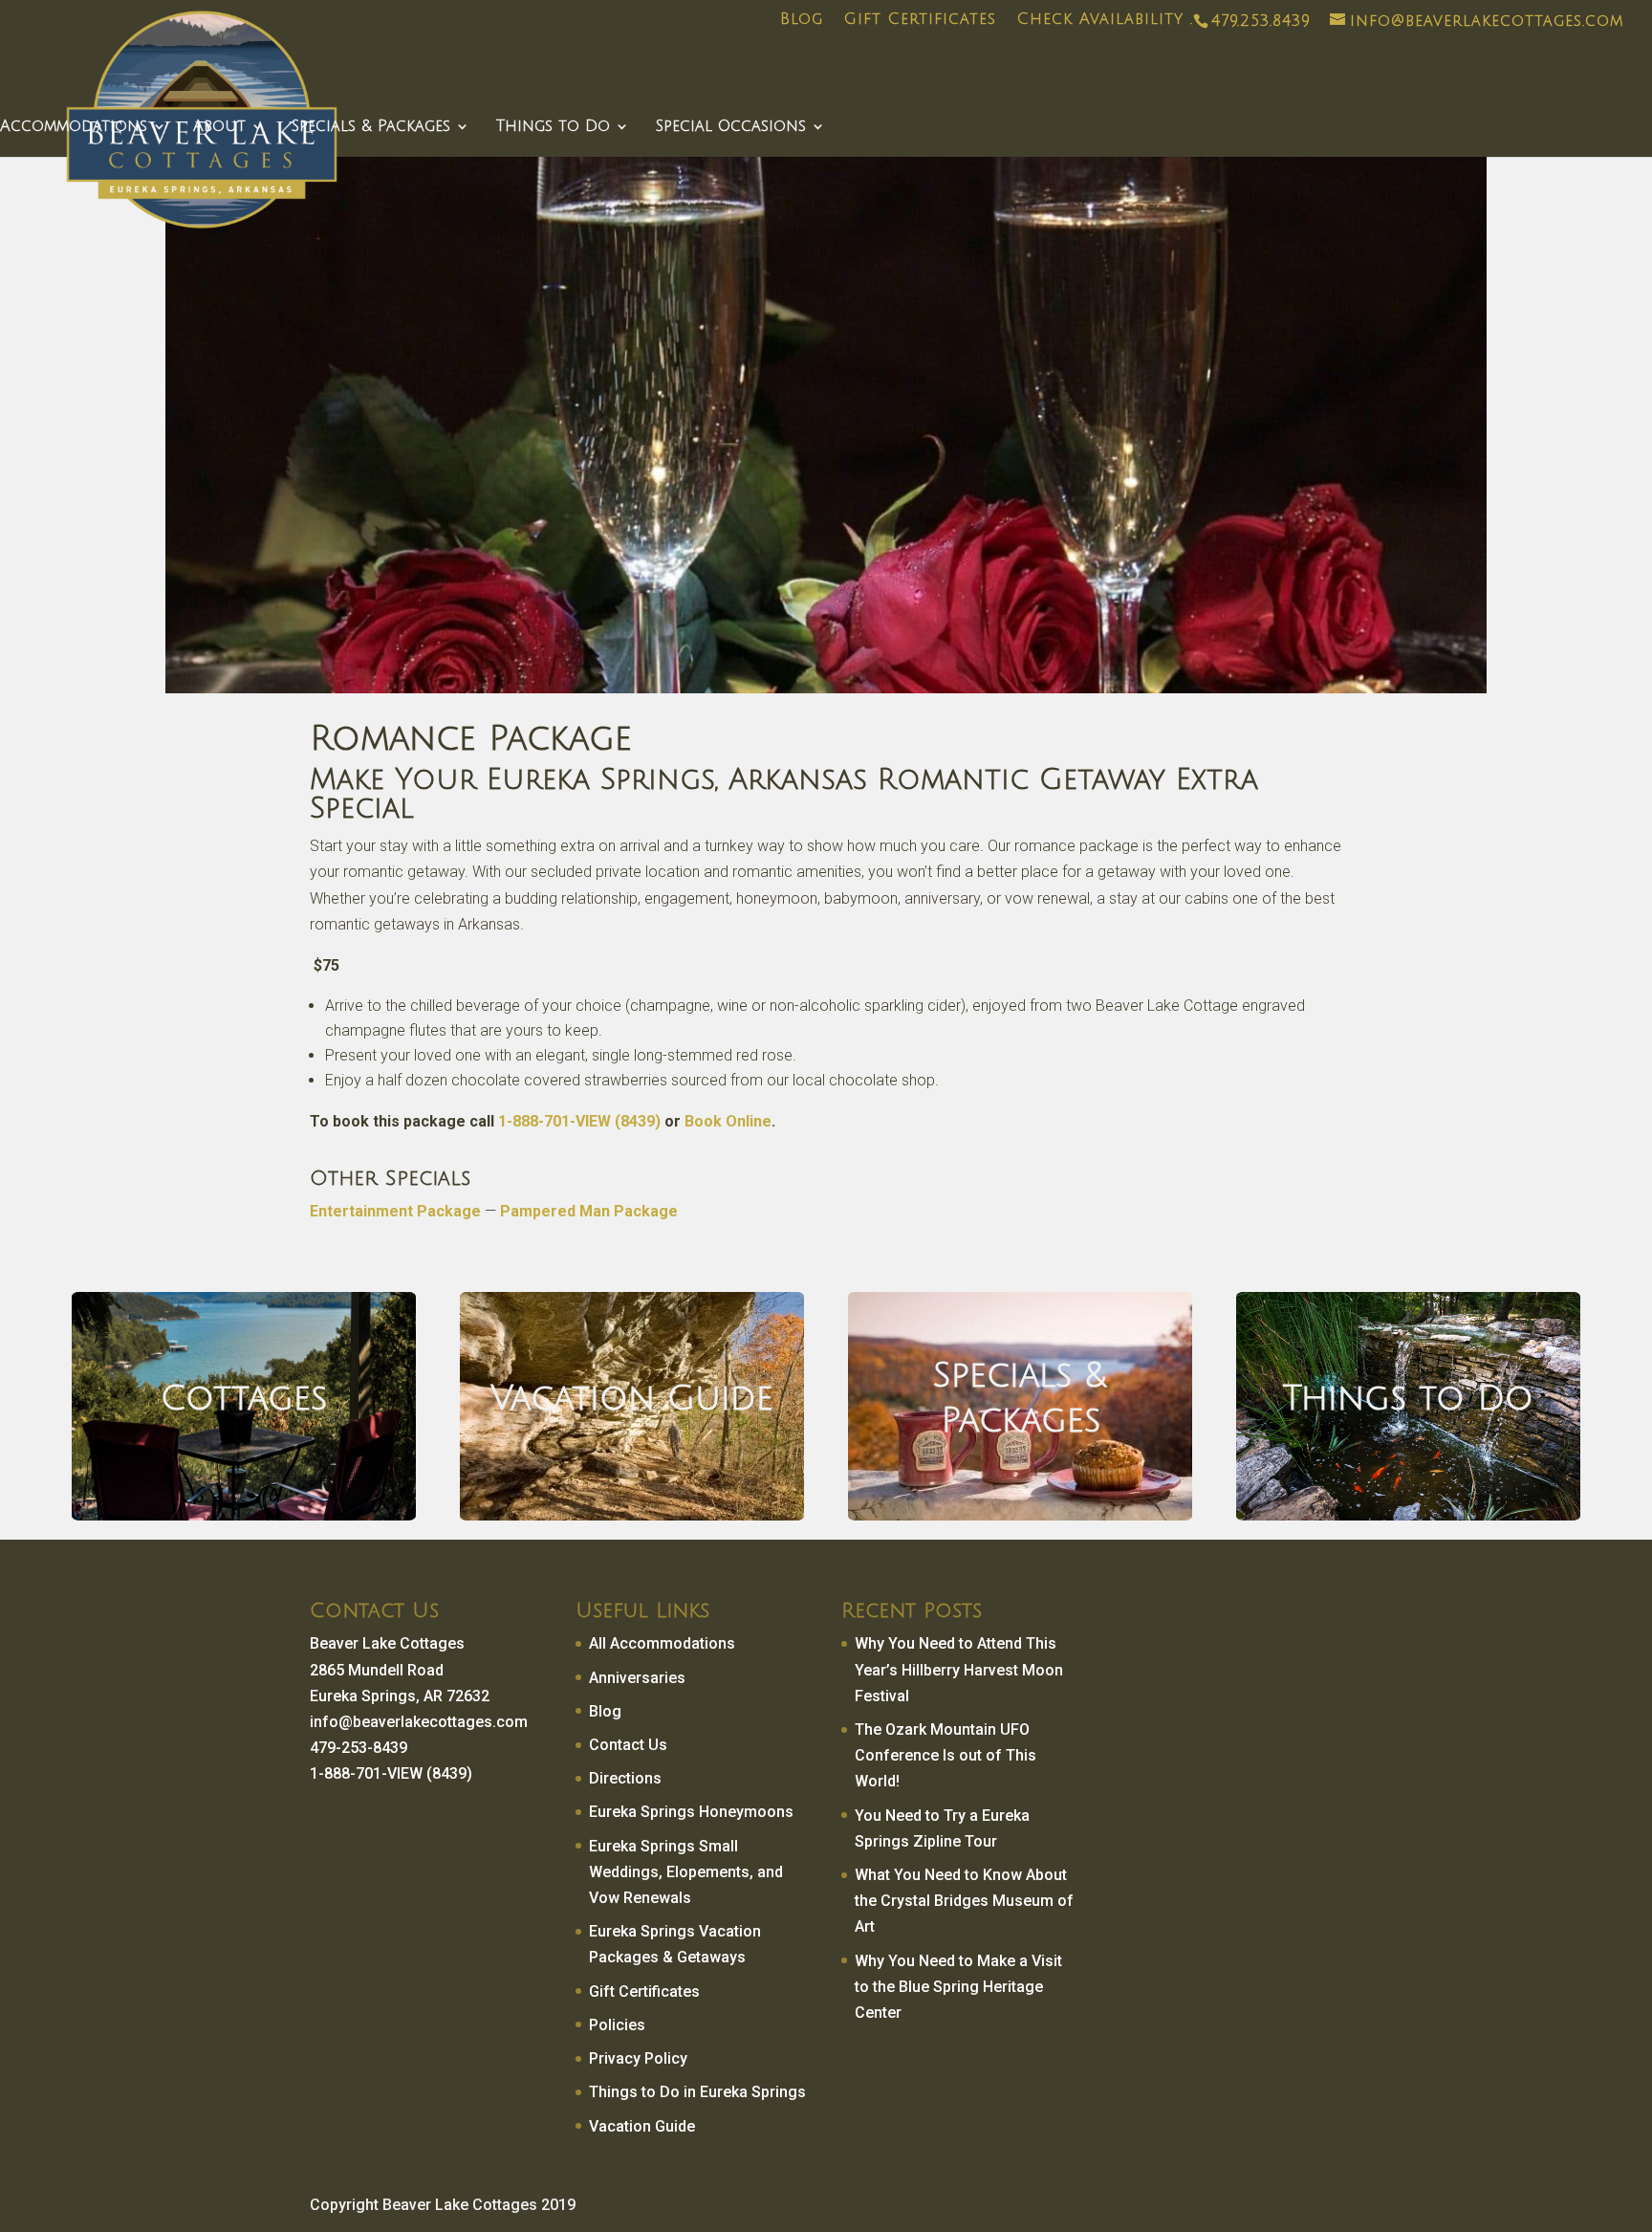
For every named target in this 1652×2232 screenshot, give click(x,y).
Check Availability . (1105, 20)
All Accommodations (662, 1643)
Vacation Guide (642, 2126)
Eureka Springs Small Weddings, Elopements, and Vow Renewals (686, 1872)
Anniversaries (637, 1678)
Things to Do (553, 127)
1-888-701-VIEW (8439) (579, 1121)
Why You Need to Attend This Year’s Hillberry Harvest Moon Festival (959, 1669)
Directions (625, 1778)
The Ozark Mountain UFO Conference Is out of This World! (946, 1755)
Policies (617, 2025)
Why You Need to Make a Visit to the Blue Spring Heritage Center (958, 1987)
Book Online (728, 1121)
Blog (802, 20)
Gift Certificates (920, 20)
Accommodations (74, 127)
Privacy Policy (638, 2058)
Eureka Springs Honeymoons (691, 1812)
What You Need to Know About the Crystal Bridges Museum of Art (964, 1901)
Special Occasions (731, 127)
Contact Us (628, 1745)
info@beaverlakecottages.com (419, 1722)
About (219, 127)
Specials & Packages (371, 127)
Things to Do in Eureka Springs (697, 2092)
